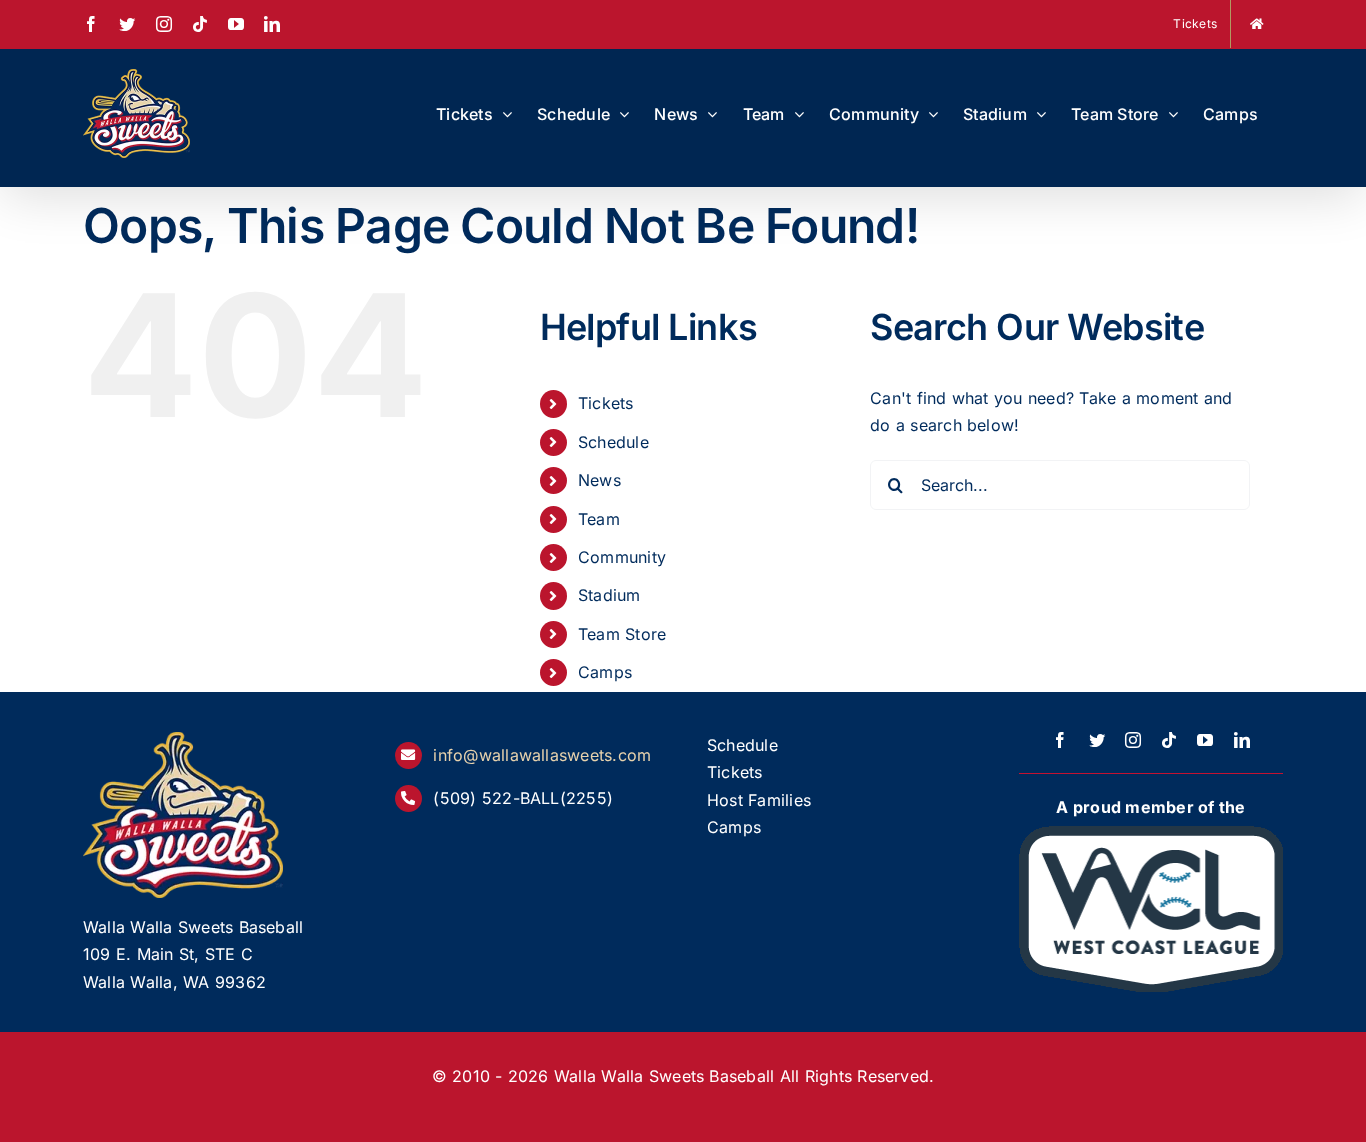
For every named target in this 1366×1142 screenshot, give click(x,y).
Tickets (606, 403)
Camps (605, 672)
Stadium (609, 595)
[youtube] (1205, 740)
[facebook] (1060, 740)
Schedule (613, 442)
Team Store (622, 634)
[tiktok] (1169, 740)
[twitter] (1097, 740)
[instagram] (1133, 740)
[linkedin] (1242, 740)
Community (622, 557)
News (599, 480)
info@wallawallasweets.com (542, 755)
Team (599, 519)
